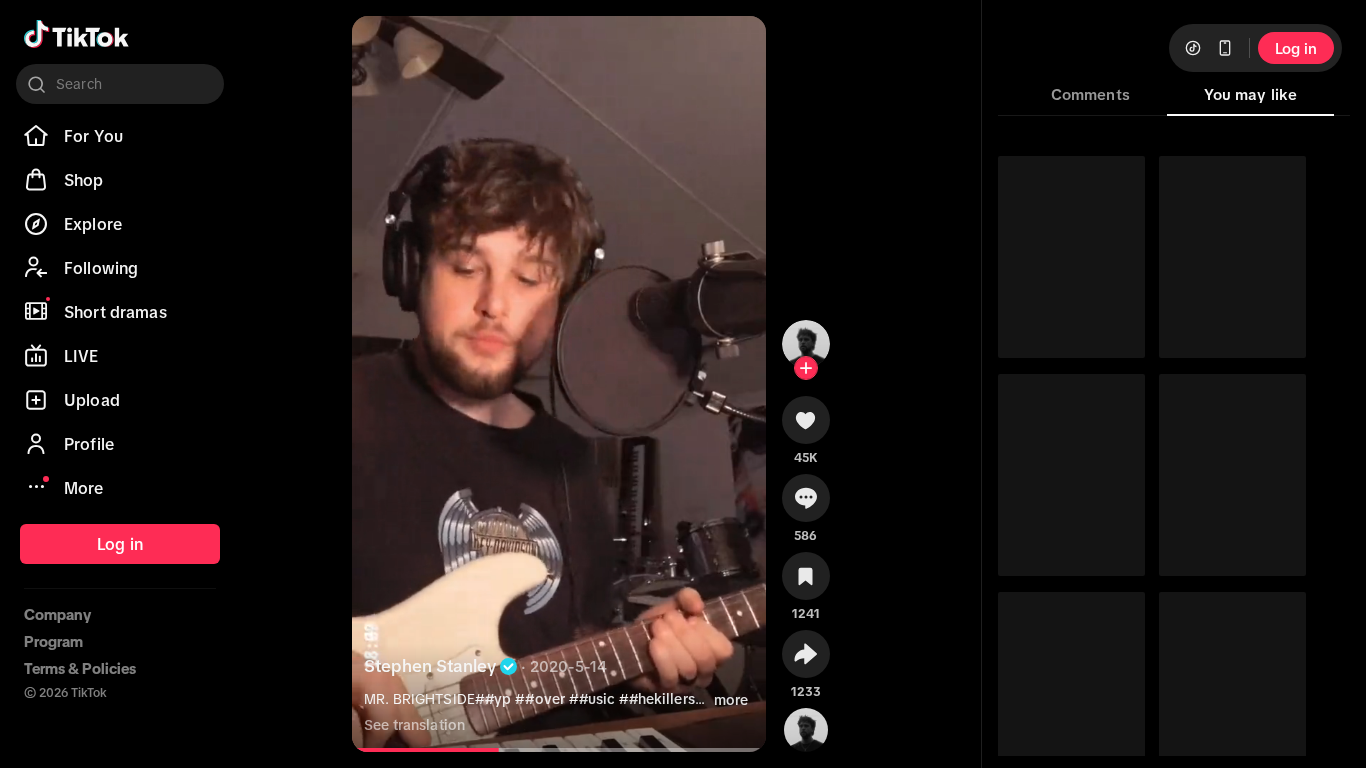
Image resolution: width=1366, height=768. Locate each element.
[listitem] (120, 136)
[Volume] (380, 48)
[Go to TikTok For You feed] (76, 34)
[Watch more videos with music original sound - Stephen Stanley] (806, 726)
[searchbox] (120, 84)
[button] (806, 427)
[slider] (427, 750)
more (731, 700)
